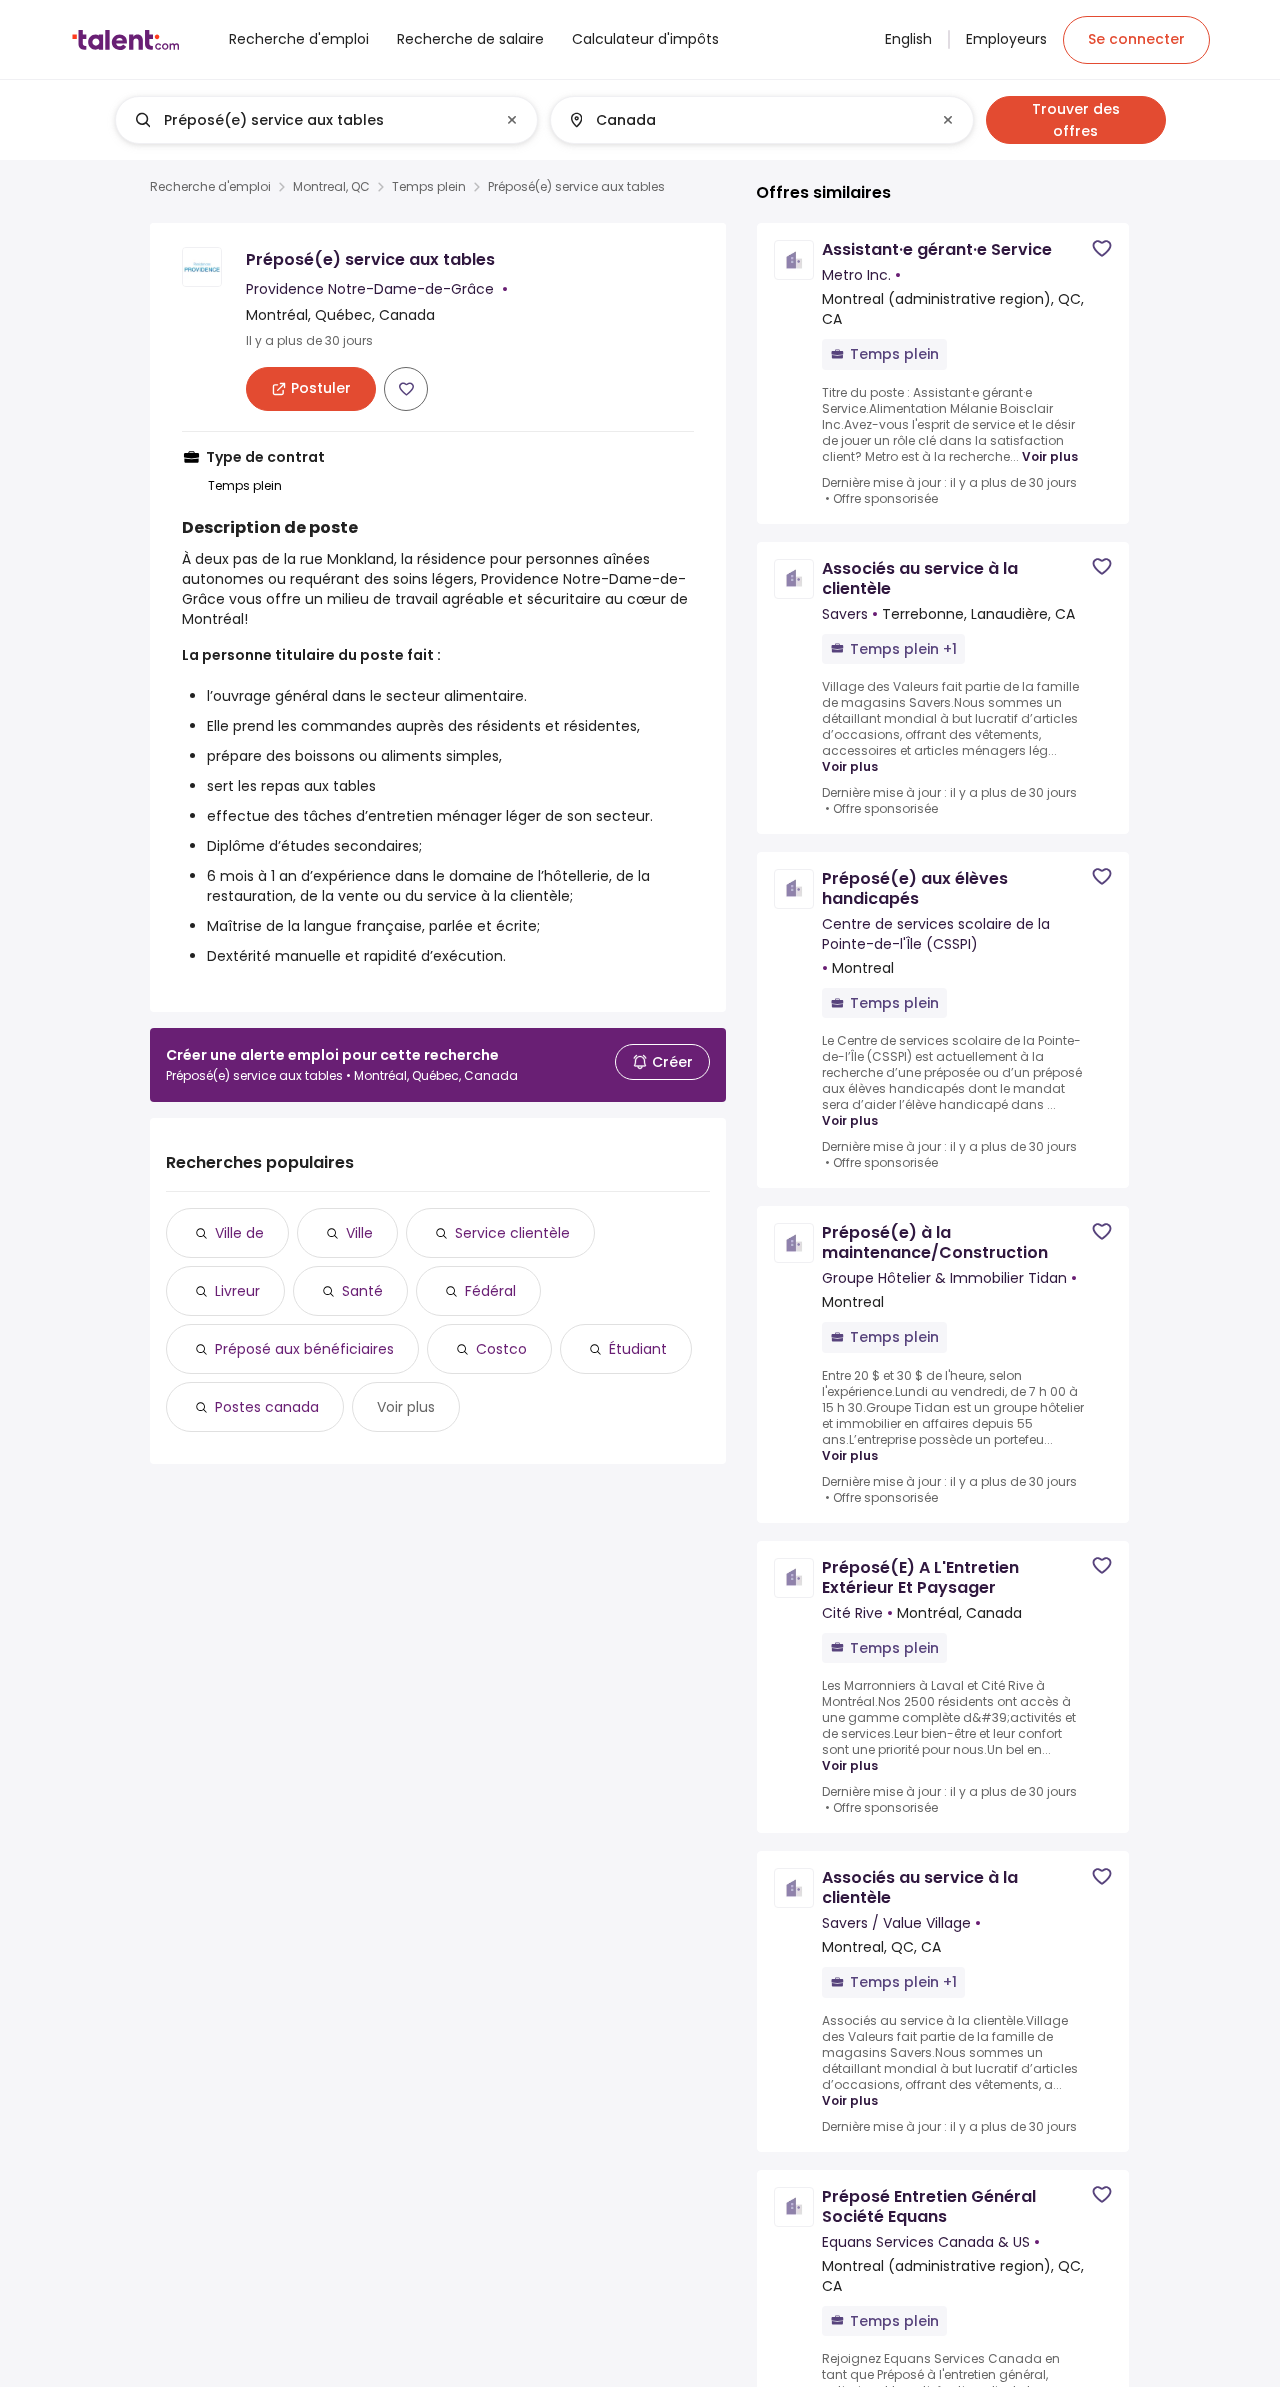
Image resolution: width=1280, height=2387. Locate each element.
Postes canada (267, 1407)
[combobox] (325, 120)
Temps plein (429, 187)
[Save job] (406, 389)
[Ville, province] (745, 120)
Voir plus (406, 1407)
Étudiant (638, 1349)
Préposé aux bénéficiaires (304, 1349)
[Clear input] (512, 120)
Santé (362, 1291)
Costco (501, 1349)
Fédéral (490, 1291)
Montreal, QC (331, 187)
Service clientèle (512, 1233)
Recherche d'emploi (210, 187)
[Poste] (310, 120)
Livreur (237, 1291)
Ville (359, 1233)
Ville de (239, 1233)
